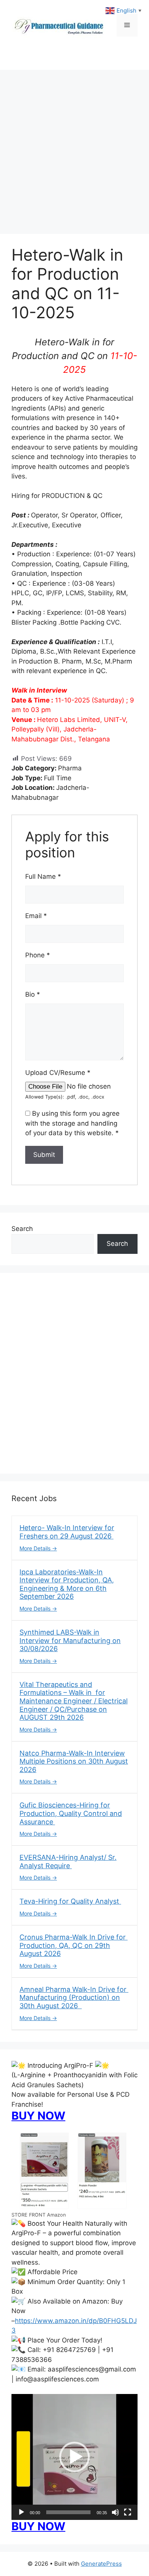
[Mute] (115, 2512)
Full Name (43, 876)
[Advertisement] (74, 148)
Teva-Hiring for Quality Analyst (70, 1901)
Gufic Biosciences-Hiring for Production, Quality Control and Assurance (71, 1813)
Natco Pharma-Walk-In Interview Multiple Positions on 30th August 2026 (74, 1761)
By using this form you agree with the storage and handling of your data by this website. (72, 1123)
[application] (74, 2457)
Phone (38, 955)
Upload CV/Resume (58, 1073)
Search (22, 1229)
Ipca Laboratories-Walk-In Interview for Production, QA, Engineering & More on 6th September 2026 (67, 1584)
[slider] (68, 2512)
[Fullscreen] (128, 2512)
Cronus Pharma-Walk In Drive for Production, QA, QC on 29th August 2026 (74, 1945)
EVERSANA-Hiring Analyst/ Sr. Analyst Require (68, 1862)
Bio (33, 994)
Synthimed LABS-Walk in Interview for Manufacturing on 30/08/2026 (70, 1640)
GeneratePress (101, 2564)
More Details (36, 1548)
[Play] (21, 2512)
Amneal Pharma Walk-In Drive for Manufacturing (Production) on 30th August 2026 (74, 1998)
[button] (74, 2457)
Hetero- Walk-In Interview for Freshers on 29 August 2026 (67, 1532)
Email (36, 916)
